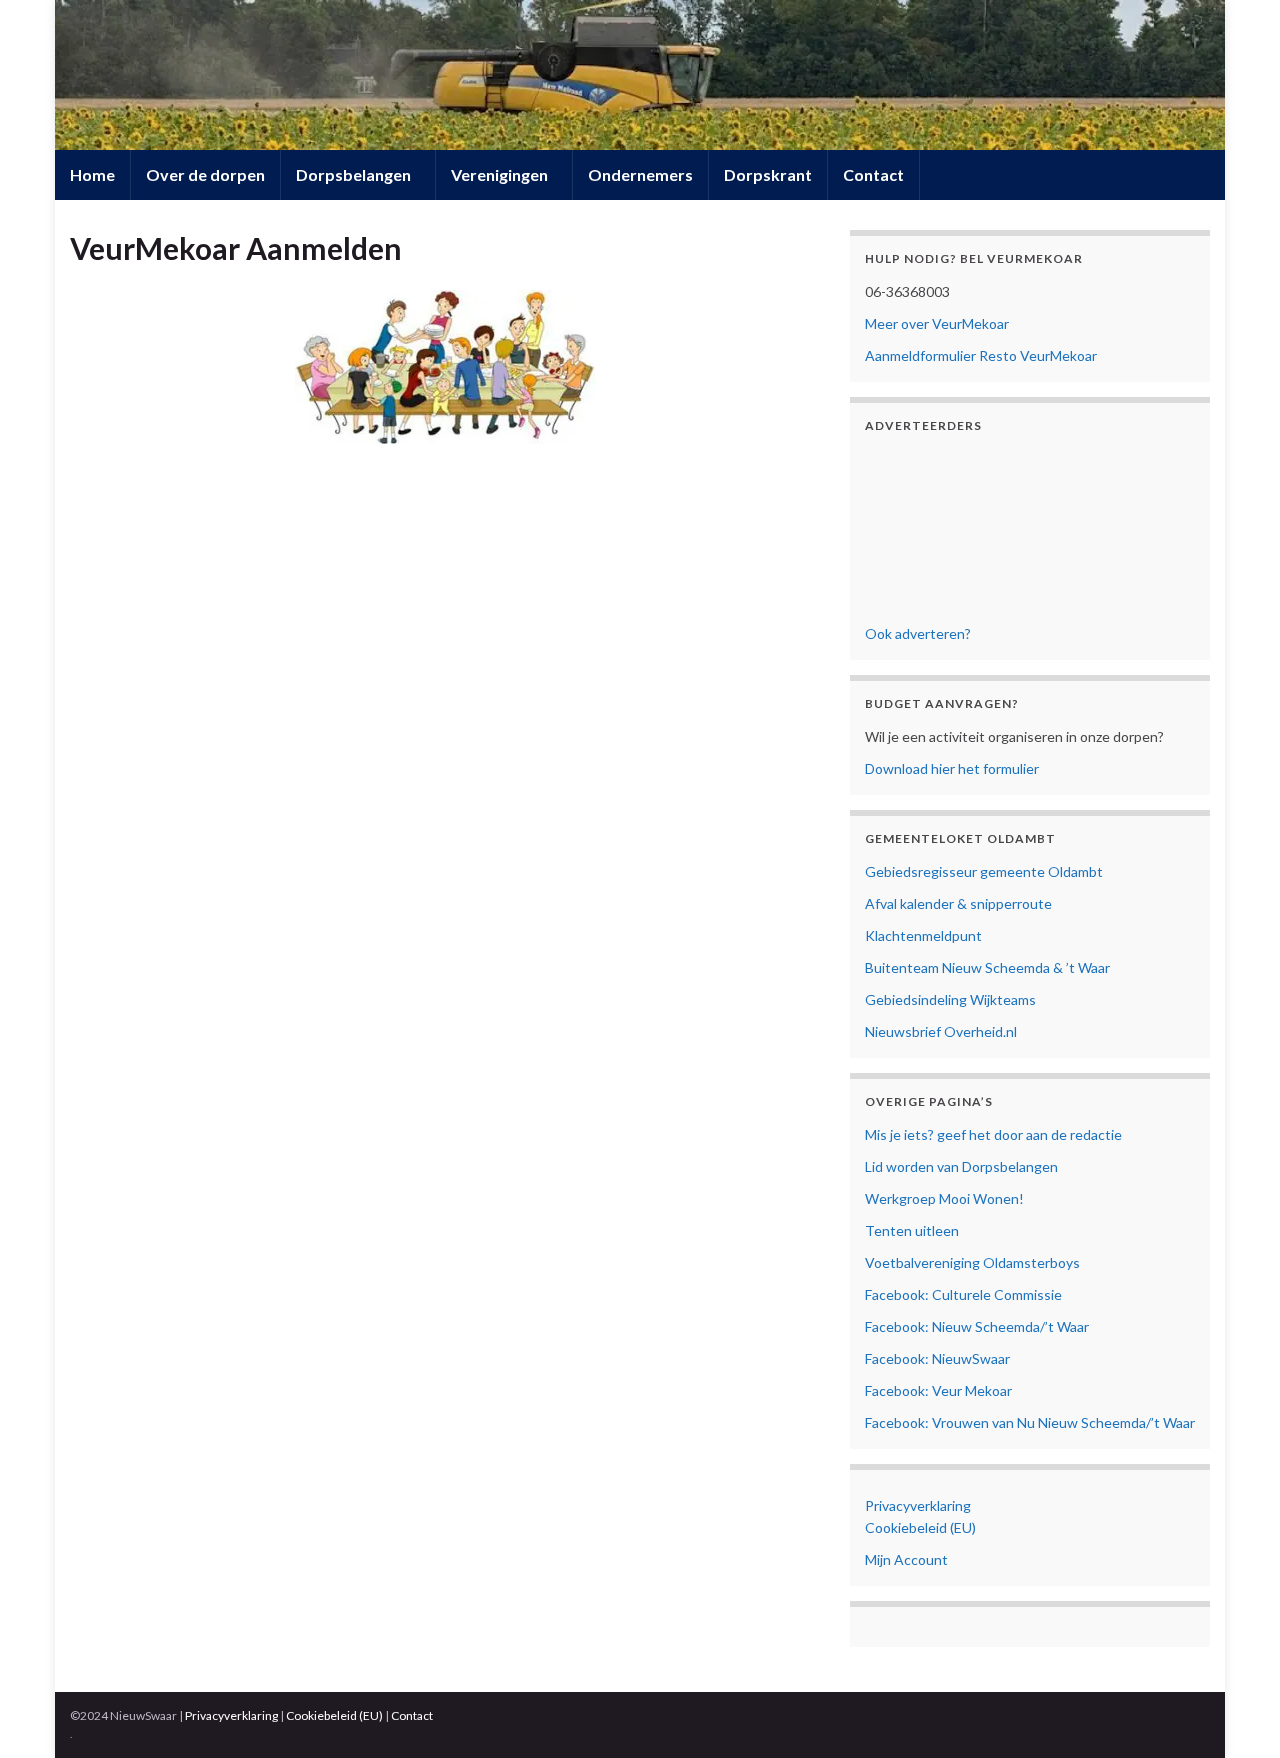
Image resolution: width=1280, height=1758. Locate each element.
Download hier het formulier (952, 768)
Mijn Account (906, 1559)
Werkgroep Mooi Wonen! (944, 1198)
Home (92, 174)
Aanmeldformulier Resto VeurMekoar (981, 355)
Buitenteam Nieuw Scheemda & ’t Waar (987, 967)
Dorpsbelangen (355, 174)
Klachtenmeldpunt (923, 935)
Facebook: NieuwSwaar (937, 1358)
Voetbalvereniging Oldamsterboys (972, 1262)
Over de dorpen (205, 174)
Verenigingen (501, 174)
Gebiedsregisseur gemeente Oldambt (984, 871)
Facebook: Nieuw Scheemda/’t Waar (977, 1326)
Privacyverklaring (918, 1505)
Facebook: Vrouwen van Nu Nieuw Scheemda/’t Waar (1030, 1422)
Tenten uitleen (912, 1230)
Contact (873, 174)
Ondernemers (640, 174)
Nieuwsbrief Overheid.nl (941, 1031)
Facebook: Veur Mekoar (938, 1390)
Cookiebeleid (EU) (920, 1527)
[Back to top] (1235, 1713)
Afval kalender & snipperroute (958, 903)
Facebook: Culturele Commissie (963, 1294)
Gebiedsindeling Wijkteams (950, 999)
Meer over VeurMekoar (937, 323)
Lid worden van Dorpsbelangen (961, 1166)
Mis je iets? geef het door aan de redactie (993, 1134)
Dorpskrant (768, 174)
